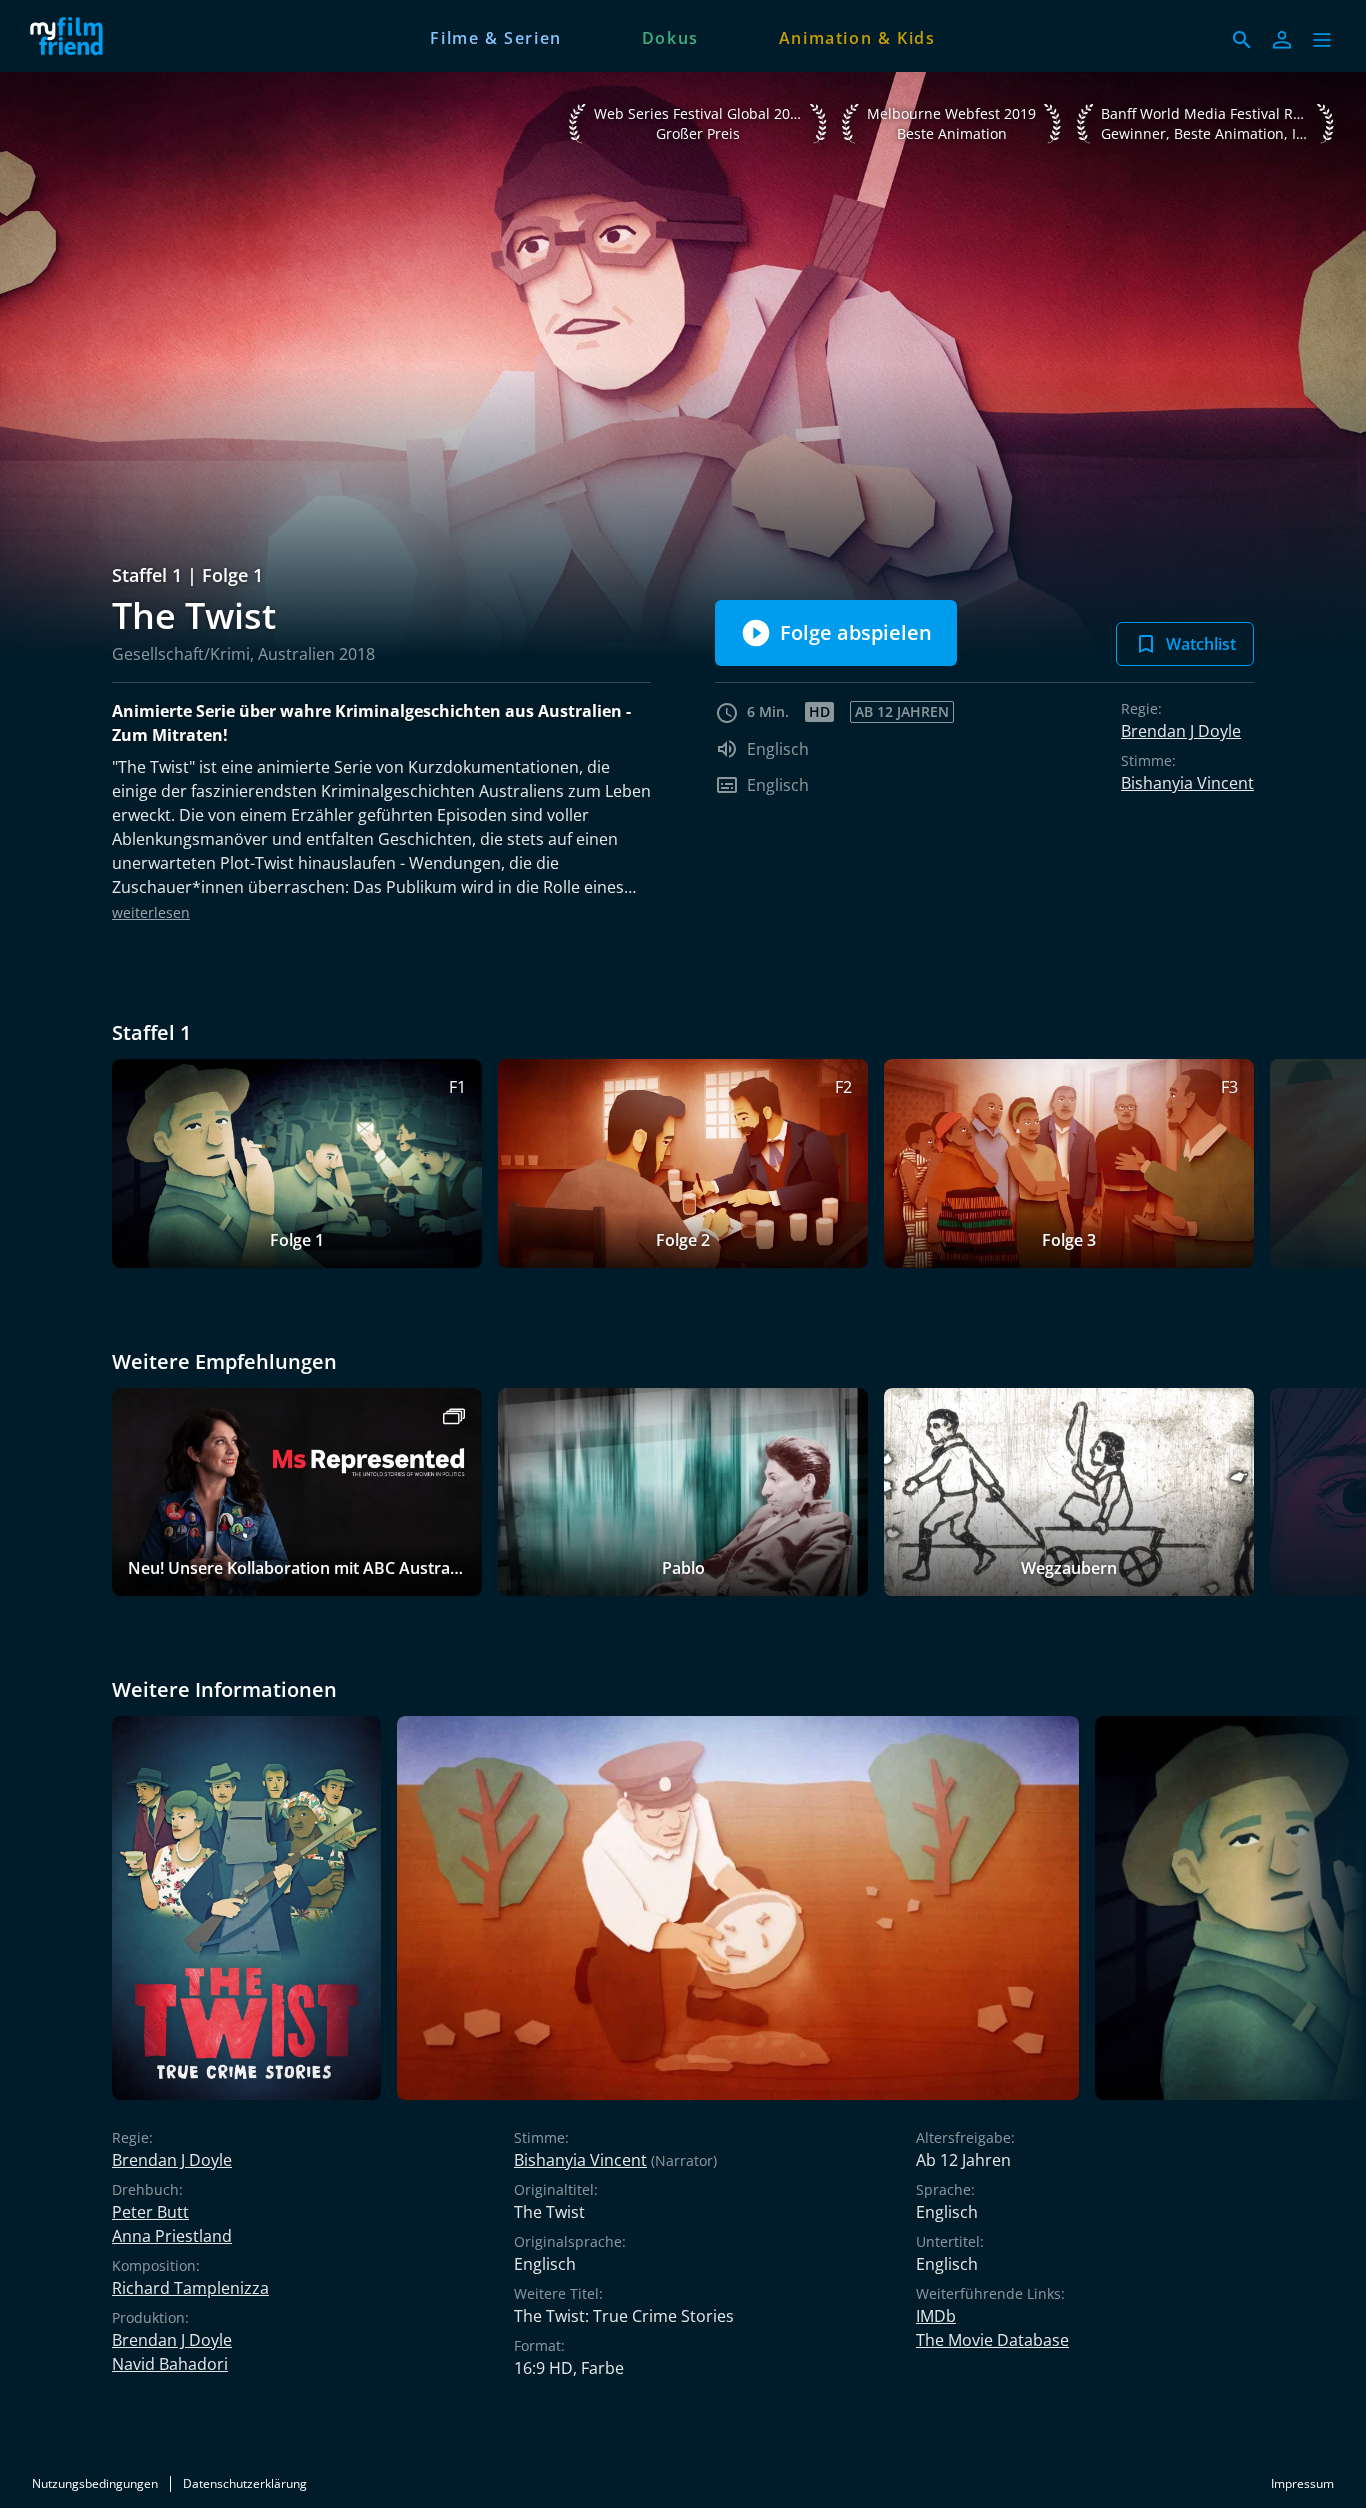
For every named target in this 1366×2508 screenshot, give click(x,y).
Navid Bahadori (170, 2364)
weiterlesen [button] (151, 912)
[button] (1322, 40)
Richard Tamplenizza (190, 2288)
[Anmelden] (1282, 40)
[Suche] (1242, 40)
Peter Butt (150, 2212)
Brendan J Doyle (1181, 731)
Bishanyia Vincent (1187, 783)
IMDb (936, 2316)
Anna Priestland (172, 2236)
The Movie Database (992, 2340)
